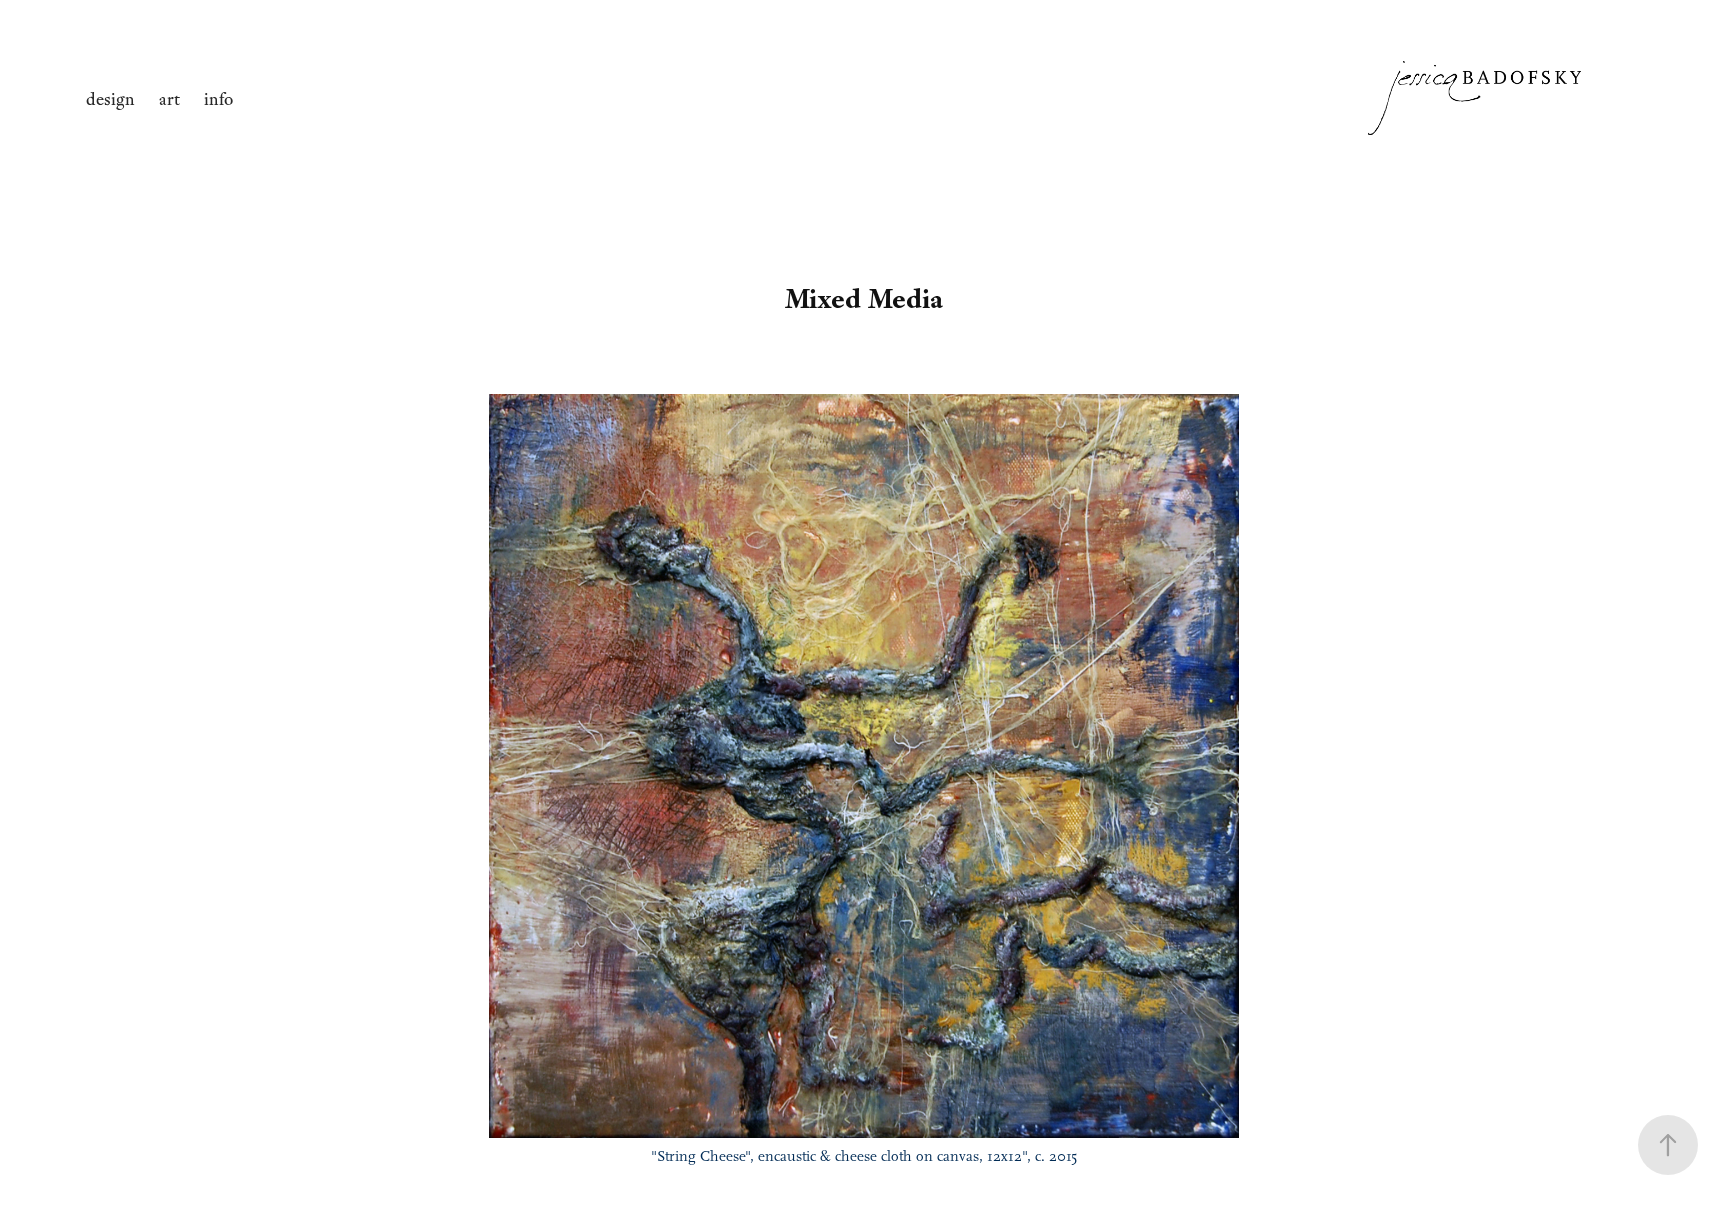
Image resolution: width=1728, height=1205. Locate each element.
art (169, 99)
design (110, 99)
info (218, 99)
